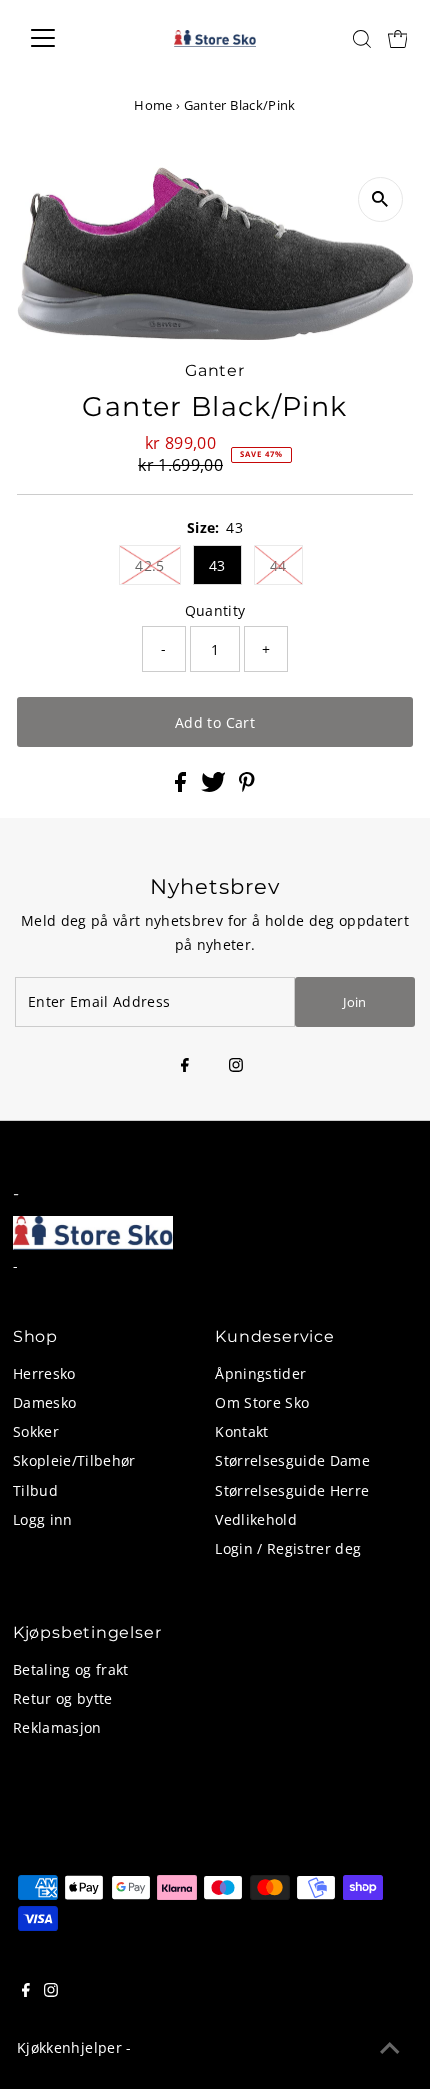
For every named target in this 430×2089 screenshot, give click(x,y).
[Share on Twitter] (215, 786)
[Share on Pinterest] (247, 786)
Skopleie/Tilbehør (74, 1460)
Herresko (44, 1373)
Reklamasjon (57, 1727)
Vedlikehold (256, 1519)
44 (278, 565)
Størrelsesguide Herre (292, 1490)
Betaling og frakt (71, 1669)
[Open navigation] (64, 38)
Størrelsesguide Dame (292, 1460)
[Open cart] (398, 38)
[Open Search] (362, 39)
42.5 (149, 565)
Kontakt (241, 1431)
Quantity (215, 610)
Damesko (44, 1402)
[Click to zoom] (380, 199)
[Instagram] (236, 1066)
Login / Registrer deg (288, 1548)
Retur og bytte (63, 1698)
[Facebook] (185, 1066)
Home (153, 105)
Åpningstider (260, 1373)
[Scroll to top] (390, 2049)
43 (217, 565)
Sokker (36, 1431)
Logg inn (43, 1519)
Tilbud (35, 1490)
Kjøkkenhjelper (69, 2047)
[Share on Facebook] (182, 786)
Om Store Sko (262, 1402)
